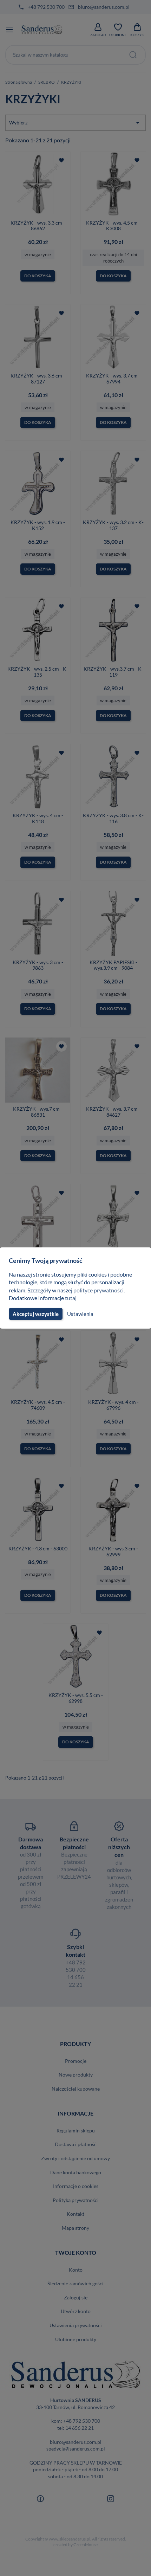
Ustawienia (80, 1314)
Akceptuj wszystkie (36, 1314)
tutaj (71, 1298)
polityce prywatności (99, 1290)
